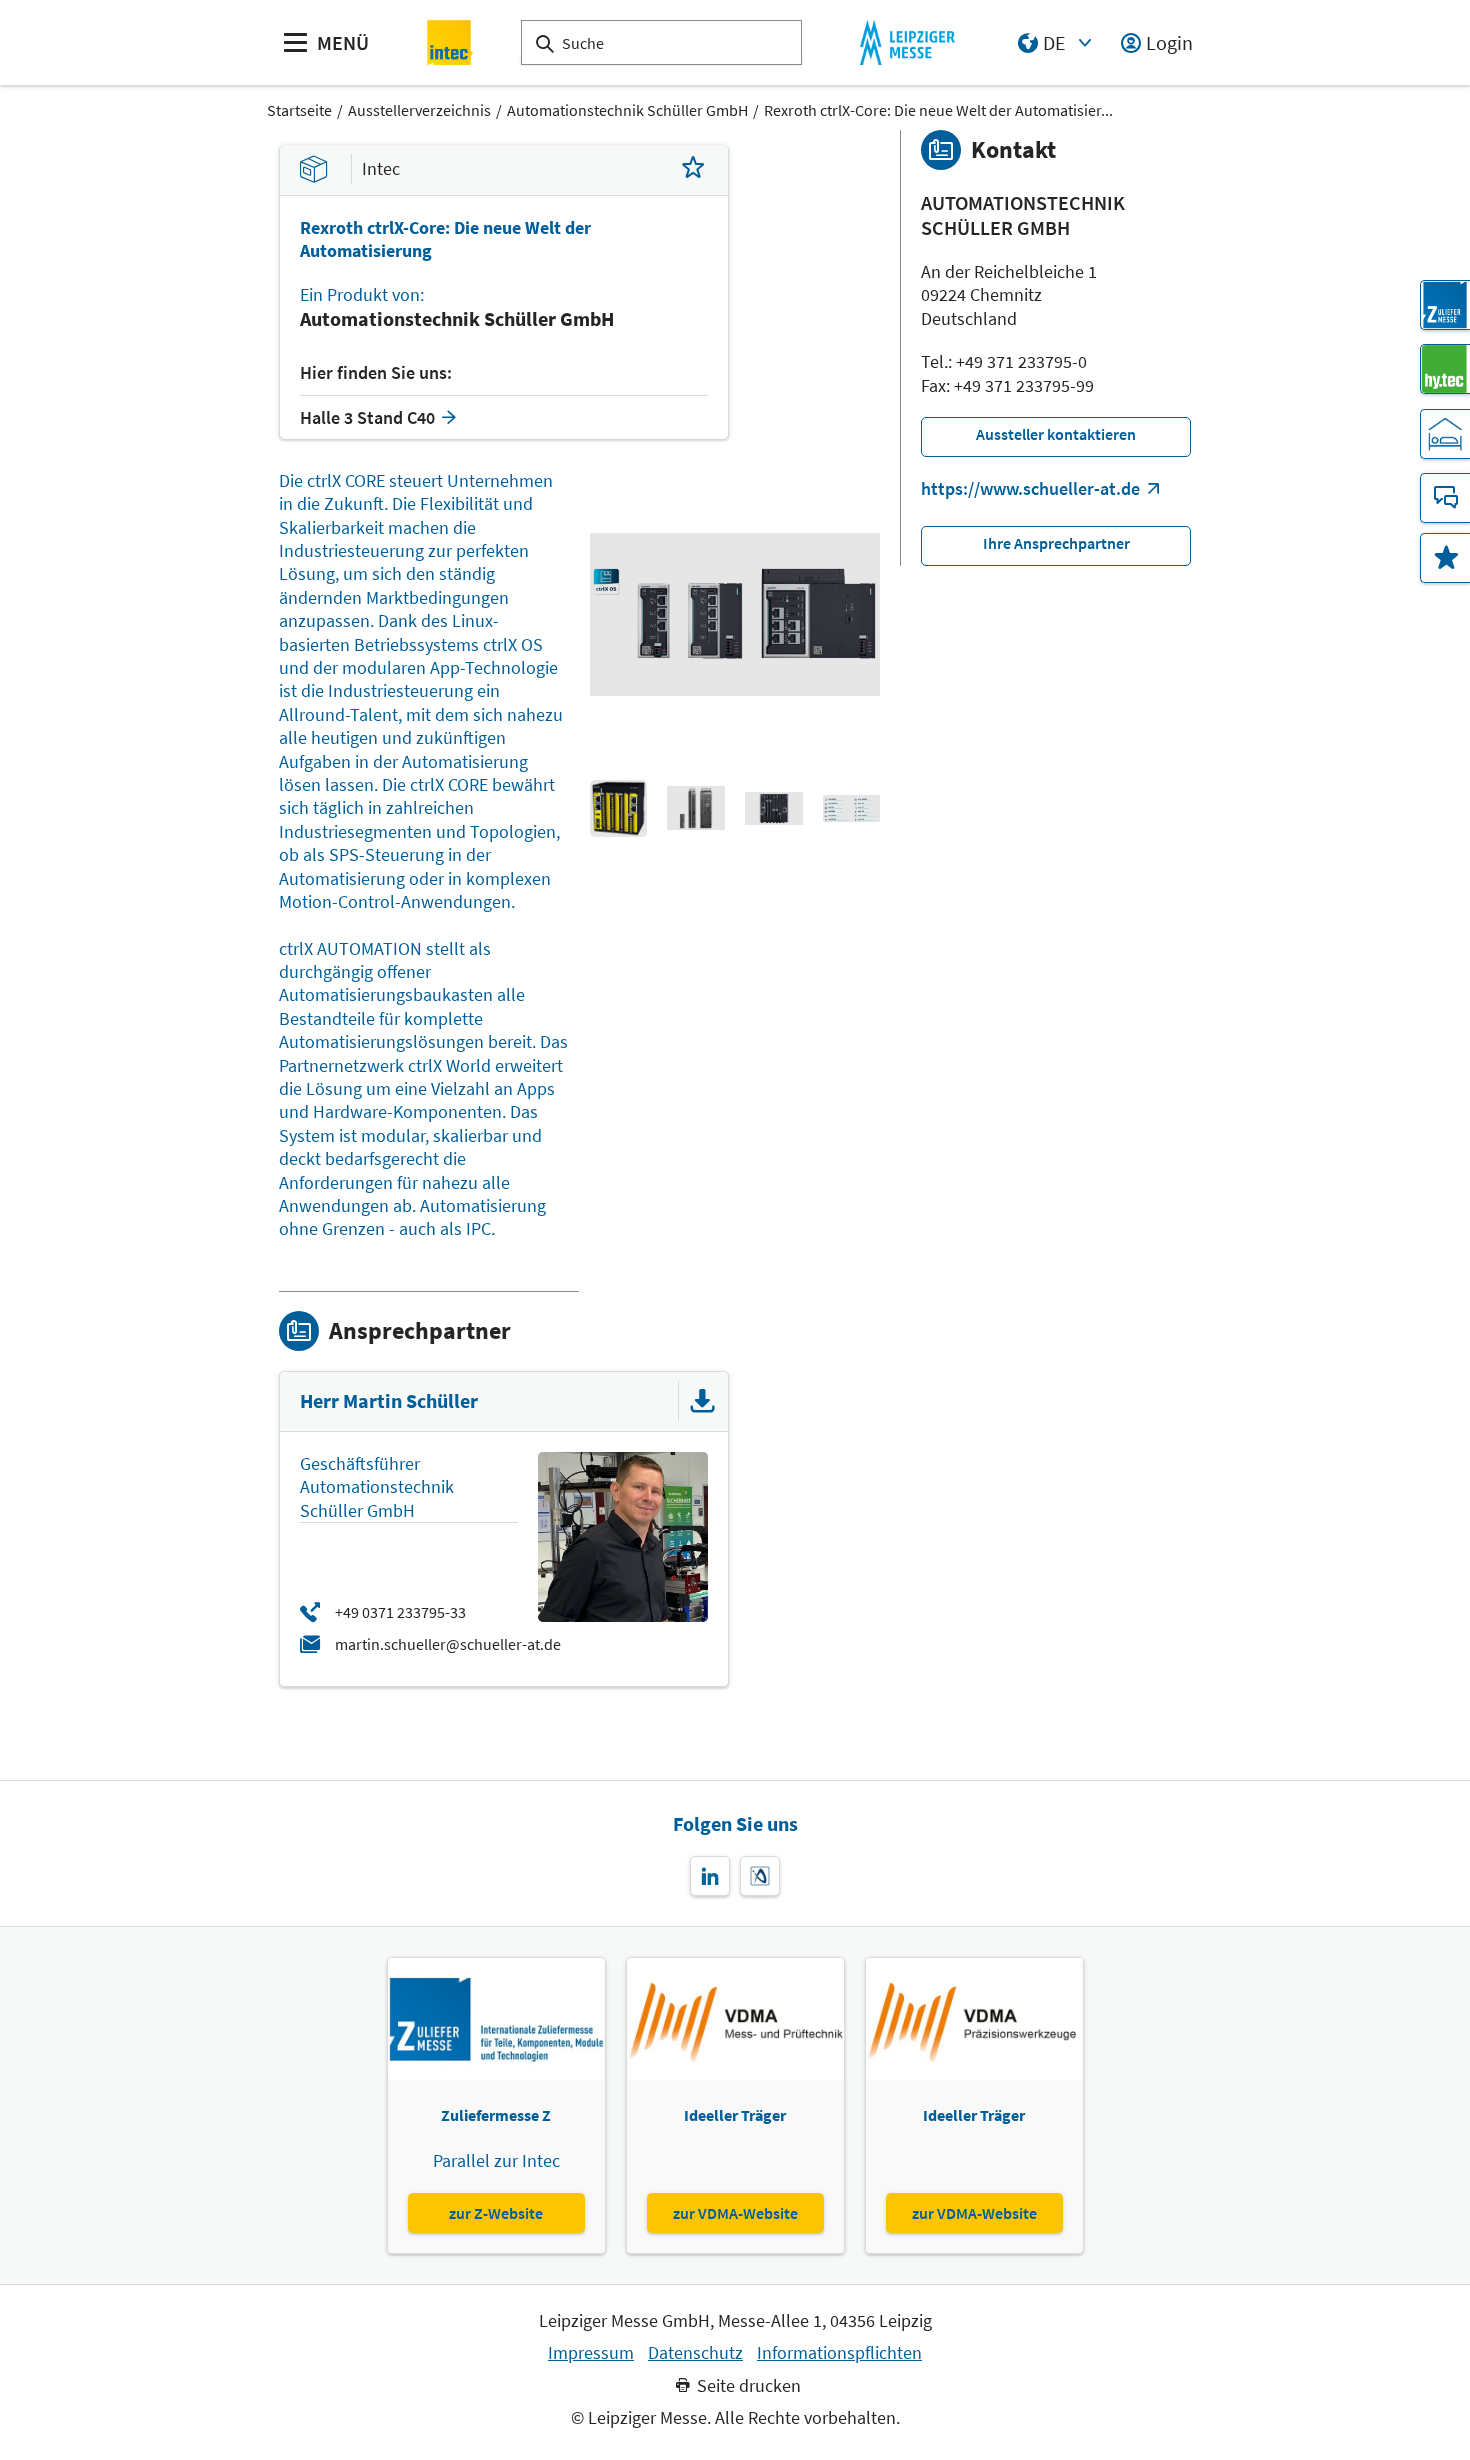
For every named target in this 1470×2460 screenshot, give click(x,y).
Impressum (591, 2353)
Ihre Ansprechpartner (1056, 543)
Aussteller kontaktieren (1056, 434)
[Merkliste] (1445, 558)
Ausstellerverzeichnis (419, 110)
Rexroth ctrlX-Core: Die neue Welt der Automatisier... (938, 110)
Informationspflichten (839, 2353)
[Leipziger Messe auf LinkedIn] (710, 1876)
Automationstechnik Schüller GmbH (627, 110)
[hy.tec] (1445, 369)
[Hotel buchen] (1445, 434)
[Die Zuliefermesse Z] (1445, 305)
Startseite (299, 110)
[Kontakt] (1445, 498)
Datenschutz (695, 2353)
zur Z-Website (496, 2213)
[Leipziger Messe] (907, 42)
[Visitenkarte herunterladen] (703, 1401)
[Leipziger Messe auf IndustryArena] (760, 1876)
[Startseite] (450, 42)
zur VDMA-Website (735, 2213)
